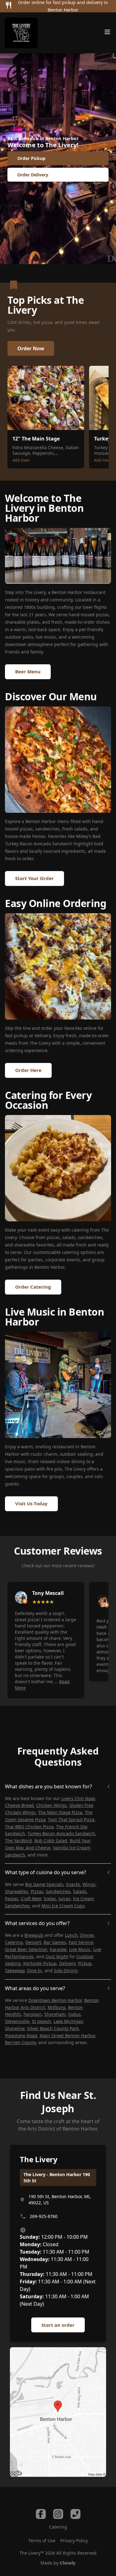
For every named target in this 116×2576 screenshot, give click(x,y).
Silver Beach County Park (53, 2028)
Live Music (80, 1949)
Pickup (85, 1963)
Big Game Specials (44, 1884)
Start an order (58, 2325)
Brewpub (34, 1935)
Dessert (33, 1942)
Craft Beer (31, 1899)
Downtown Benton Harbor (55, 2000)
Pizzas (37, 1891)
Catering (14, 1942)
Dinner (87, 1935)
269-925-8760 (44, 2216)
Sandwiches (58, 1891)
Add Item (21, 460)
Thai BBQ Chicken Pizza (29, 1827)
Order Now (31, 348)
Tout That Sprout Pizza (71, 1819)
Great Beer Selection (26, 1949)
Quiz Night (57, 1956)
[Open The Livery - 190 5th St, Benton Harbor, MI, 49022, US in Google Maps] (58, 2412)
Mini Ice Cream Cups (63, 1906)
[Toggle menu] (107, 32)
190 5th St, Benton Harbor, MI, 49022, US (60, 2200)
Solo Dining (66, 1970)
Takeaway (15, 1970)
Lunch (71, 1935)
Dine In (34, 1970)
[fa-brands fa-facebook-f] (41, 2514)
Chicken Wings (52, 1805)
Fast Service (81, 1942)
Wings (89, 1884)
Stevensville (17, 2021)
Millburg (57, 2007)
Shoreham (55, 2014)
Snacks (73, 1884)
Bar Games (55, 1942)
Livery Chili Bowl (78, 1798)
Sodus (74, 2014)
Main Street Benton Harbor (67, 2036)
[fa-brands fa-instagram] (58, 2514)
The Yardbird (18, 1841)
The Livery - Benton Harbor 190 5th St (57, 2178)
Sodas (50, 1899)
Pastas (12, 1899)
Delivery (67, 1963)
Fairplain (33, 2014)
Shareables (17, 1891)
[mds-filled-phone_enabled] (75, 2514)
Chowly (68, 2563)
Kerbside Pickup (40, 1963)
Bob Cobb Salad (51, 1841)
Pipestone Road (21, 2036)
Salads (80, 1891)
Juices (64, 1899)
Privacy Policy (74, 2541)
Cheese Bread (19, 1805)
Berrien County (20, 2042)
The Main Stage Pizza (60, 1812)
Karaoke (58, 1949)
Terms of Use (42, 2541)
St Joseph (41, 2021)
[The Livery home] (21, 33)
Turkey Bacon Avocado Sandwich (61, 1833)
